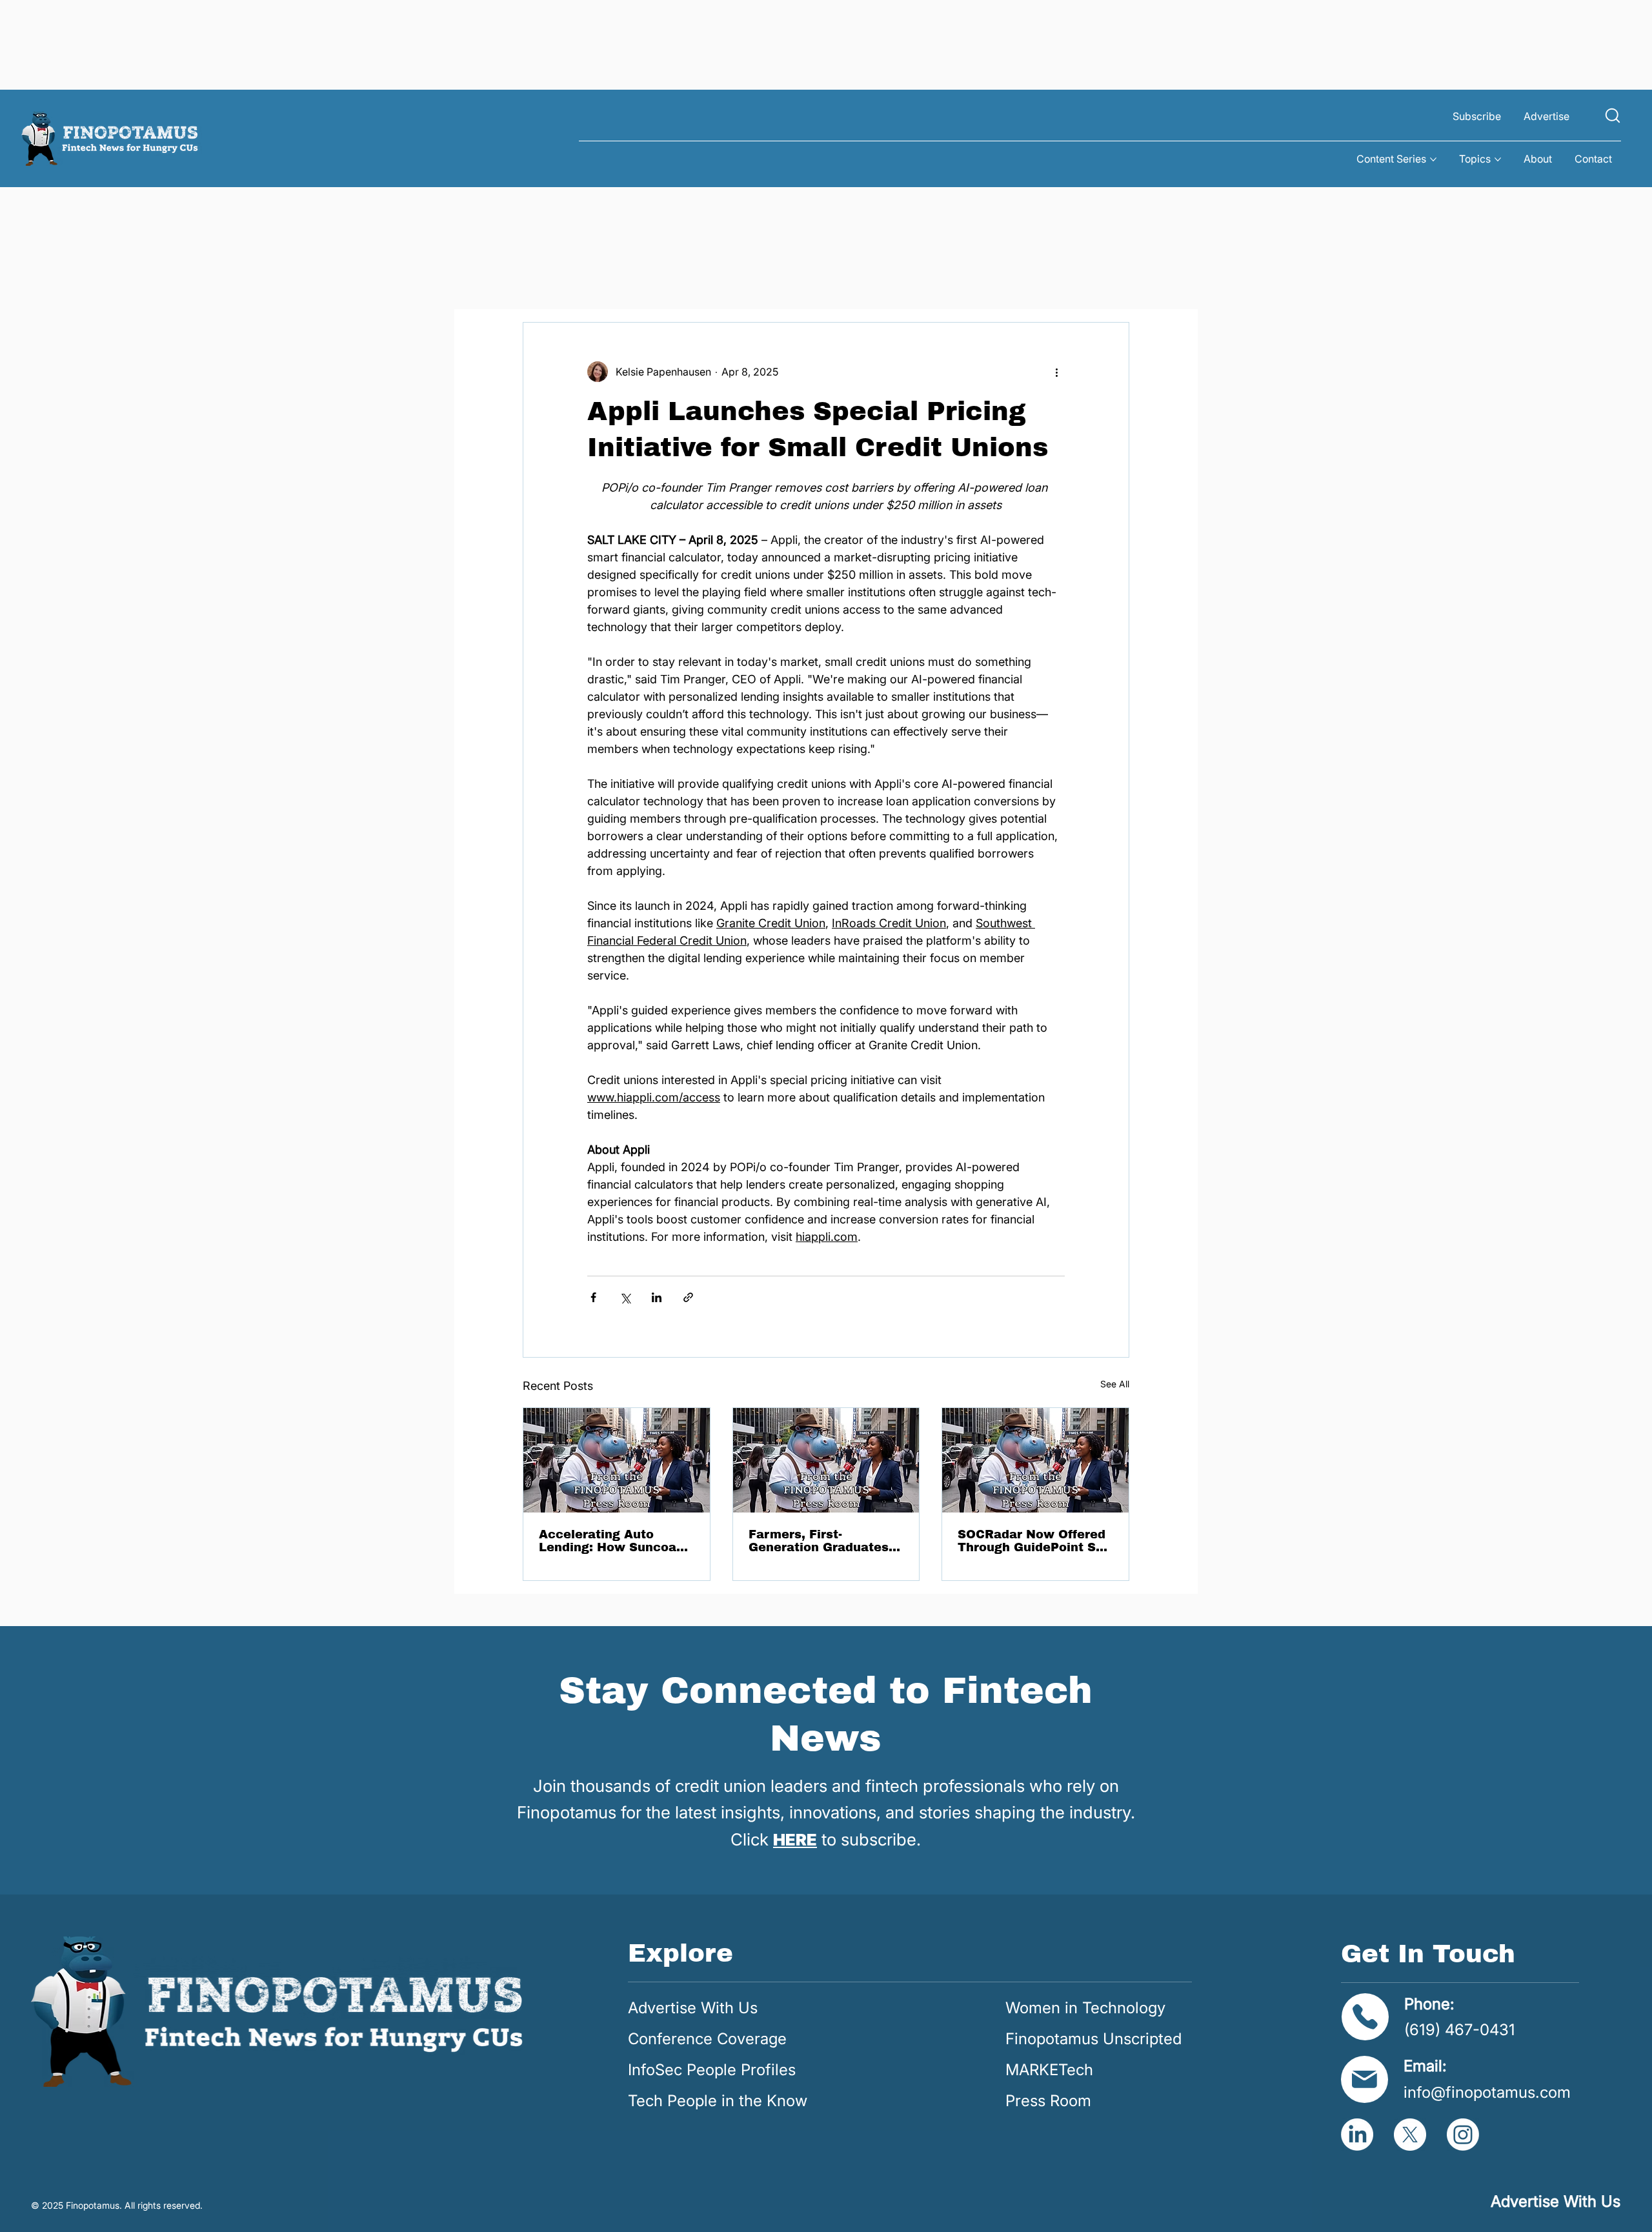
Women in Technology (1085, 2008)
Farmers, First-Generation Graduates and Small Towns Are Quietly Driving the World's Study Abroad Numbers (819, 1541)
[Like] (1613, 115)
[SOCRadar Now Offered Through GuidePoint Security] (1035, 1460)
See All (1115, 1384)
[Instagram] (1463, 2135)
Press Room (1048, 2101)
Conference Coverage (707, 2039)
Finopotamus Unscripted (1093, 2039)
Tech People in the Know (718, 2101)
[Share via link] (688, 1297)
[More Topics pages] (1498, 159)
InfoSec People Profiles (712, 2070)
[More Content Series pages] (1433, 159)
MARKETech (1049, 2070)
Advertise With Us (693, 2008)
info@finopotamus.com (1487, 2092)
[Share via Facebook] (593, 1297)
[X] (1410, 2135)
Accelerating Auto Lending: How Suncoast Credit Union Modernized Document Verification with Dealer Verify (614, 1541)
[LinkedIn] (1357, 2135)
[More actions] (1057, 372)
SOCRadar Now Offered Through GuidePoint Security (1034, 1541)
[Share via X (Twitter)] (625, 1297)
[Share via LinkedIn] (657, 1297)
